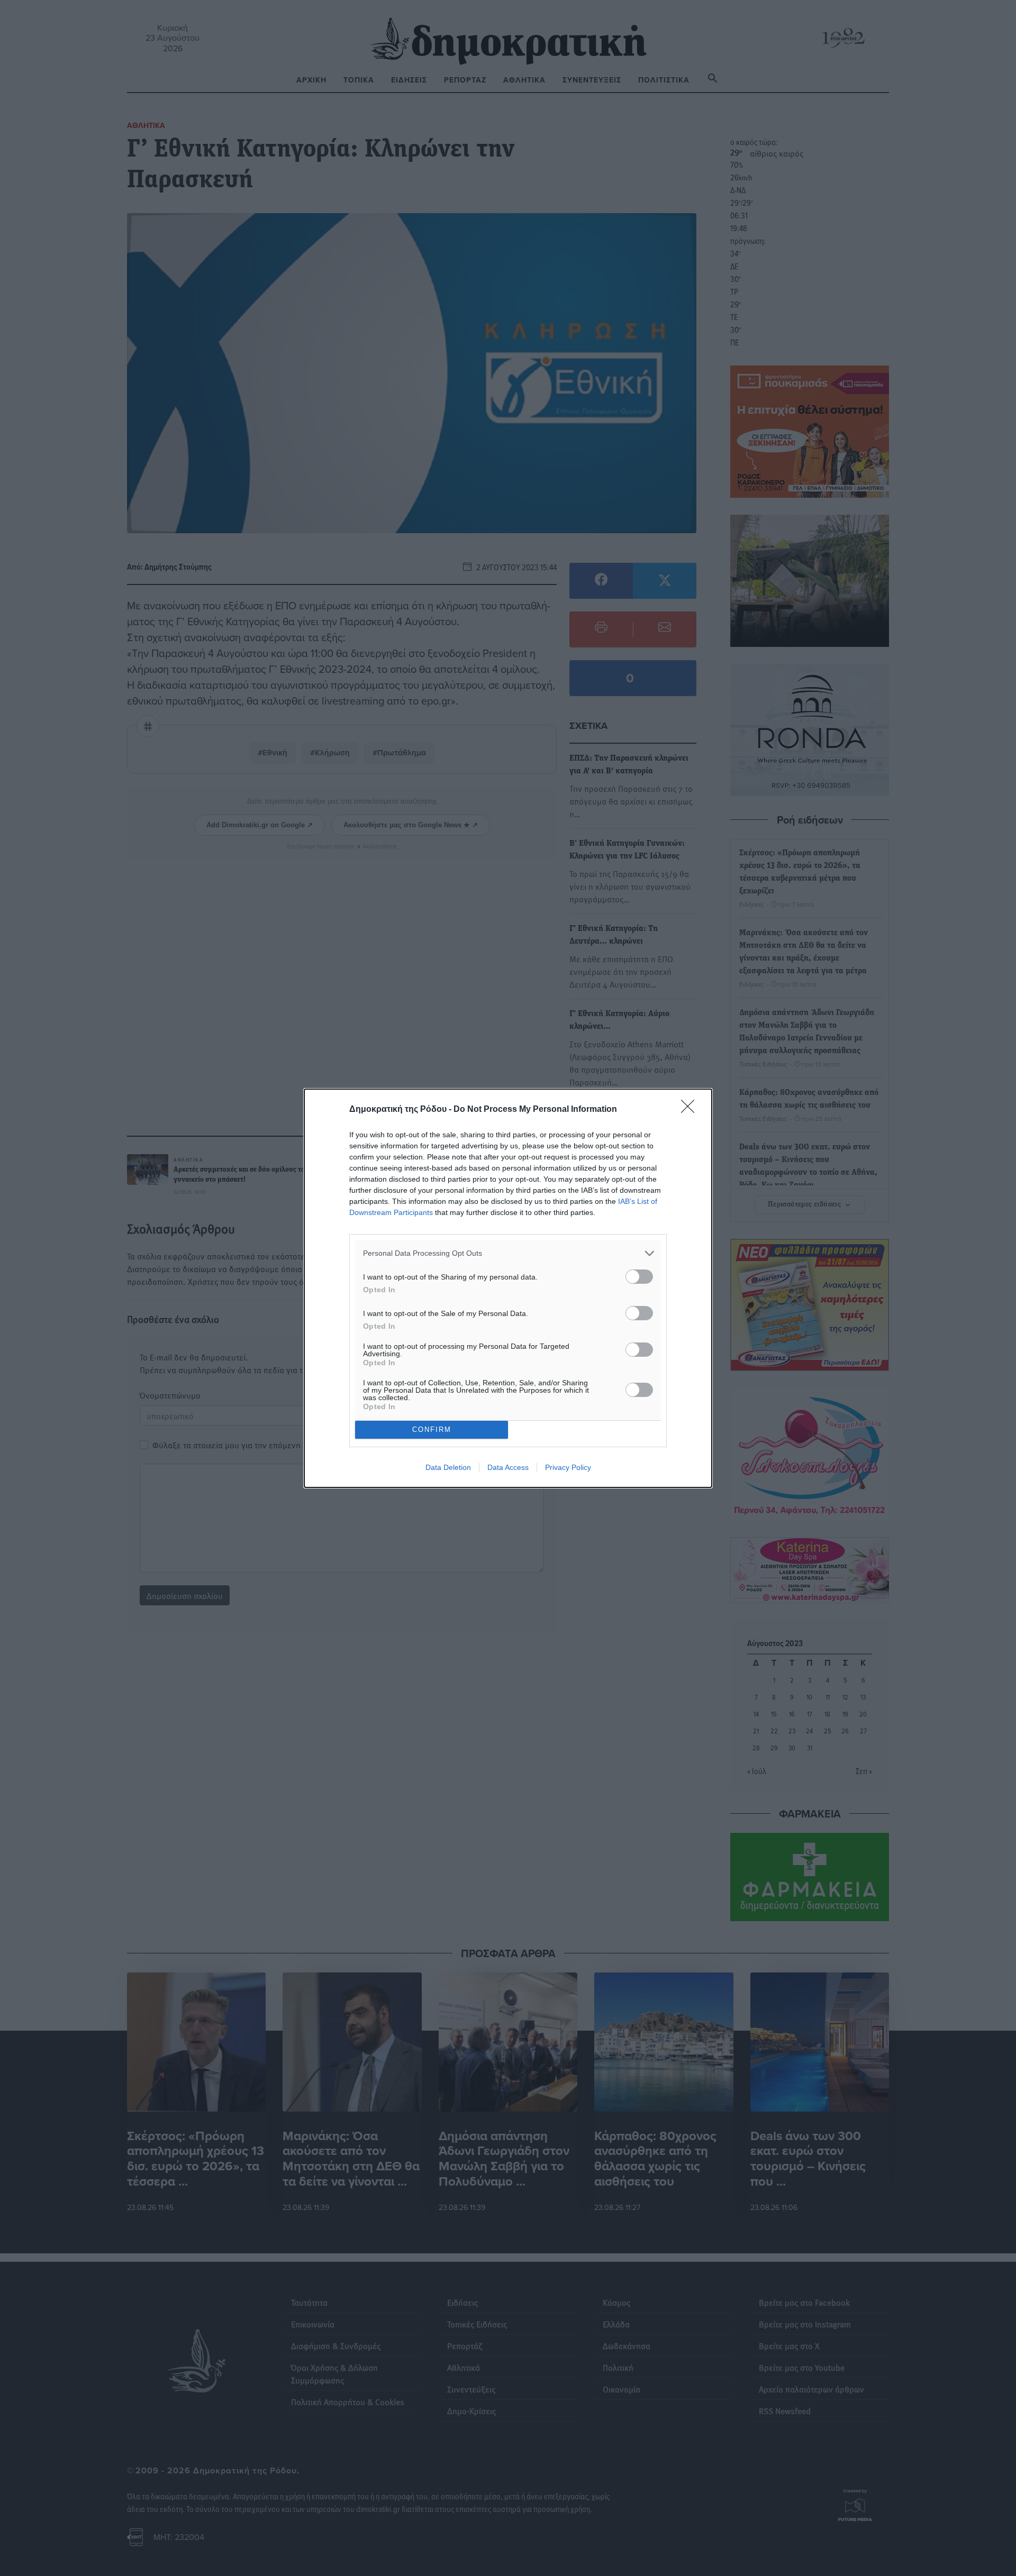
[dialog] (508, 1288)
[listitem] (508, 1253)
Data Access (508, 1467)
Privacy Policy (568, 1467)
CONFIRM (432, 1429)
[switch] (639, 1277)
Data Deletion (448, 1467)
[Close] (691, 1110)
